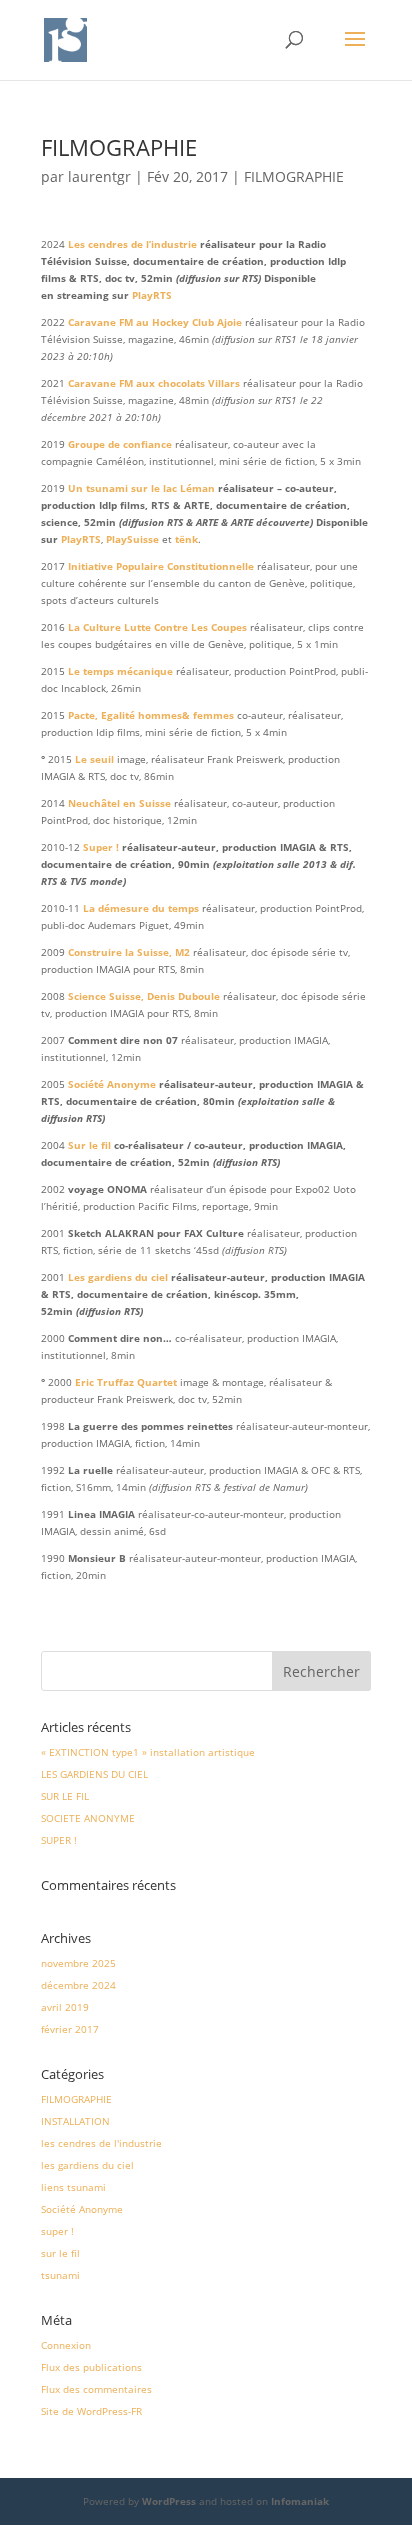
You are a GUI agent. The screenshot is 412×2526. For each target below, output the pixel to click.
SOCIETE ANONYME (88, 1818)
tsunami (60, 2275)
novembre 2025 (78, 1963)
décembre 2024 (78, 1985)
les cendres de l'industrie (101, 2143)
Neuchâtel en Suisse (119, 803)
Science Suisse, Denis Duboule (144, 996)
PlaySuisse (132, 539)
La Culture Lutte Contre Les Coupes (157, 627)
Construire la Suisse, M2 (129, 952)
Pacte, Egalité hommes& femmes (151, 715)
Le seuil (94, 759)
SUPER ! (59, 1840)
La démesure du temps (141, 908)
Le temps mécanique (120, 671)
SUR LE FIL (65, 1796)
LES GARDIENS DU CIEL (94, 1774)
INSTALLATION (75, 2121)
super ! (57, 2231)
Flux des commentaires (96, 2389)
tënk (186, 539)
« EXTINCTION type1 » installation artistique (148, 1752)
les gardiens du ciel (87, 2165)
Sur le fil (89, 1145)
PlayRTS (152, 295)
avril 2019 (65, 2007)
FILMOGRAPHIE (294, 176)
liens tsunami (73, 2187)
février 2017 (70, 2029)
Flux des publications (91, 2367)
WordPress (169, 2501)
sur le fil (60, 2253)
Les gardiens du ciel (118, 1277)
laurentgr (99, 176)
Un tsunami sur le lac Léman (141, 488)
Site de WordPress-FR (91, 2411)
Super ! (101, 847)
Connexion (66, 2345)
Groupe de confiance (120, 444)
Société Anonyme (112, 1084)
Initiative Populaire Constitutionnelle (161, 566)
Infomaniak (300, 2501)
